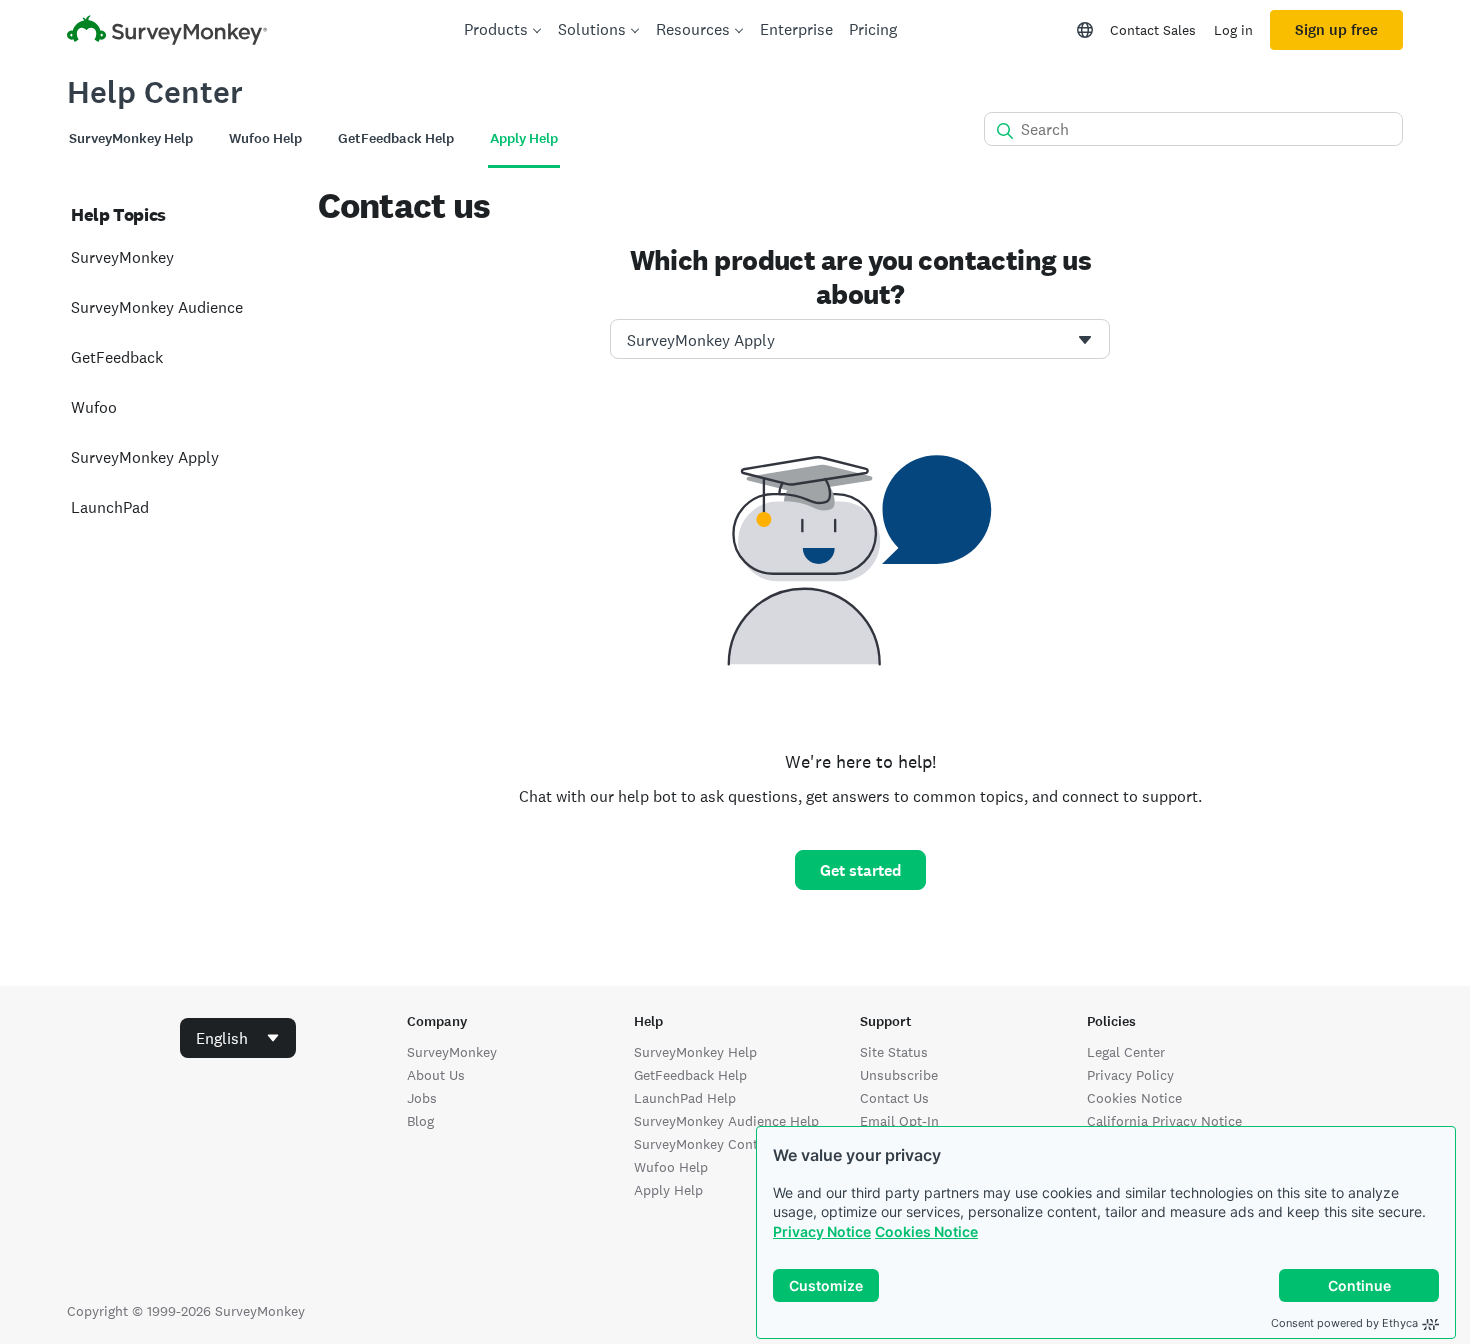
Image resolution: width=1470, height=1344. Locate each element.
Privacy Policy (1130, 1075)
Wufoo (94, 407)
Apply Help (668, 1190)
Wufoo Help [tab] (265, 138)
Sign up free (1336, 30)
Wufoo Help (671, 1167)
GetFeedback (117, 357)
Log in (1233, 30)
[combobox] (860, 339)
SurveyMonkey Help (695, 1052)
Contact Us (894, 1098)
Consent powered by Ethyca (1344, 1323)
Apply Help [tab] (524, 138)
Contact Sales (1153, 30)
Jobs (422, 1098)
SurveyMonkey (122, 257)
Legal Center (1126, 1052)
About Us (436, 1075)
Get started (860, 870)
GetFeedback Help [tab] (396, 138)
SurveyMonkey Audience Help (726, 1121)
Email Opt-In (899, 1121)
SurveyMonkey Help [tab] (131, 138)
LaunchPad (110, 507)
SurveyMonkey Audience (157, 307)
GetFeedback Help (690, 1075)
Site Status (894, 1052)
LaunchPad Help (685, 1098)
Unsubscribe (899, 1075)
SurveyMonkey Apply (145, 457)
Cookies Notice (926, 1231)
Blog (420, 1121)
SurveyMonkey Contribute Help (731, 1144)
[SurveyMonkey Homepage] (167, 32)
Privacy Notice (822, 1231)
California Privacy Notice (1164, 1121)
